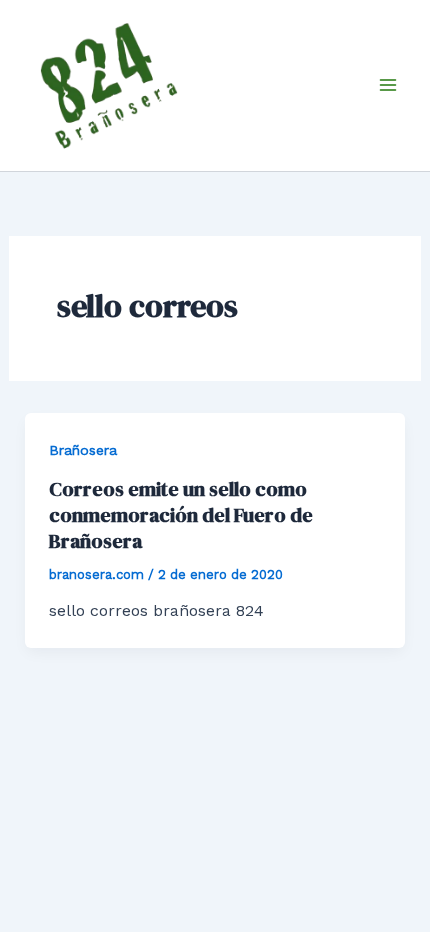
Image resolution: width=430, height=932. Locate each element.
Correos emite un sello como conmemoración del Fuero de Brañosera (181, 515)
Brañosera (83, 450)
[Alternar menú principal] (388, 85)
